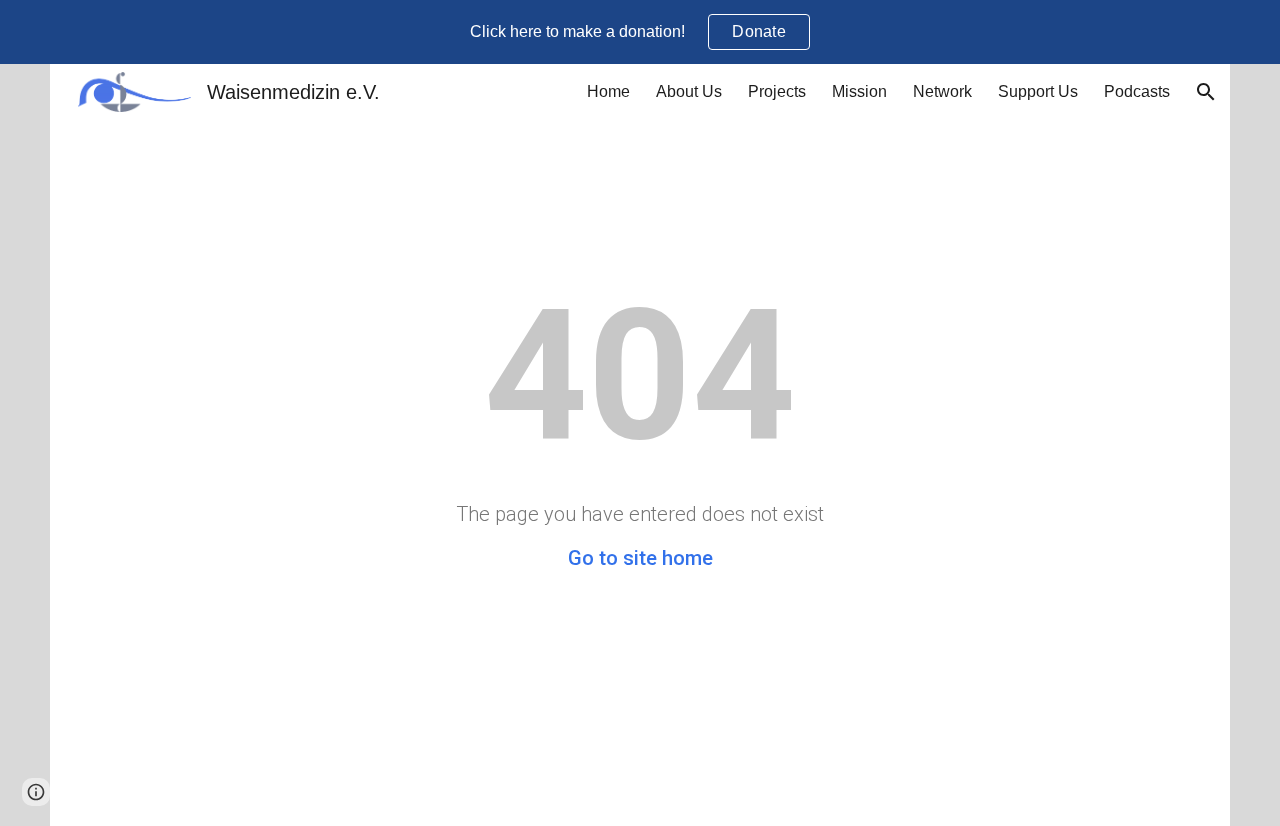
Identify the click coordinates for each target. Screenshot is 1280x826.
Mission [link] (859, 91)
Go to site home (640, 558)
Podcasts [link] (1137, 91)
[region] (640, 32)
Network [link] (942, 91)
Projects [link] (777, 91)
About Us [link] (689, 91)
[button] (1206, 92)
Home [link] (608, 91)
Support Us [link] (1038, 91)
